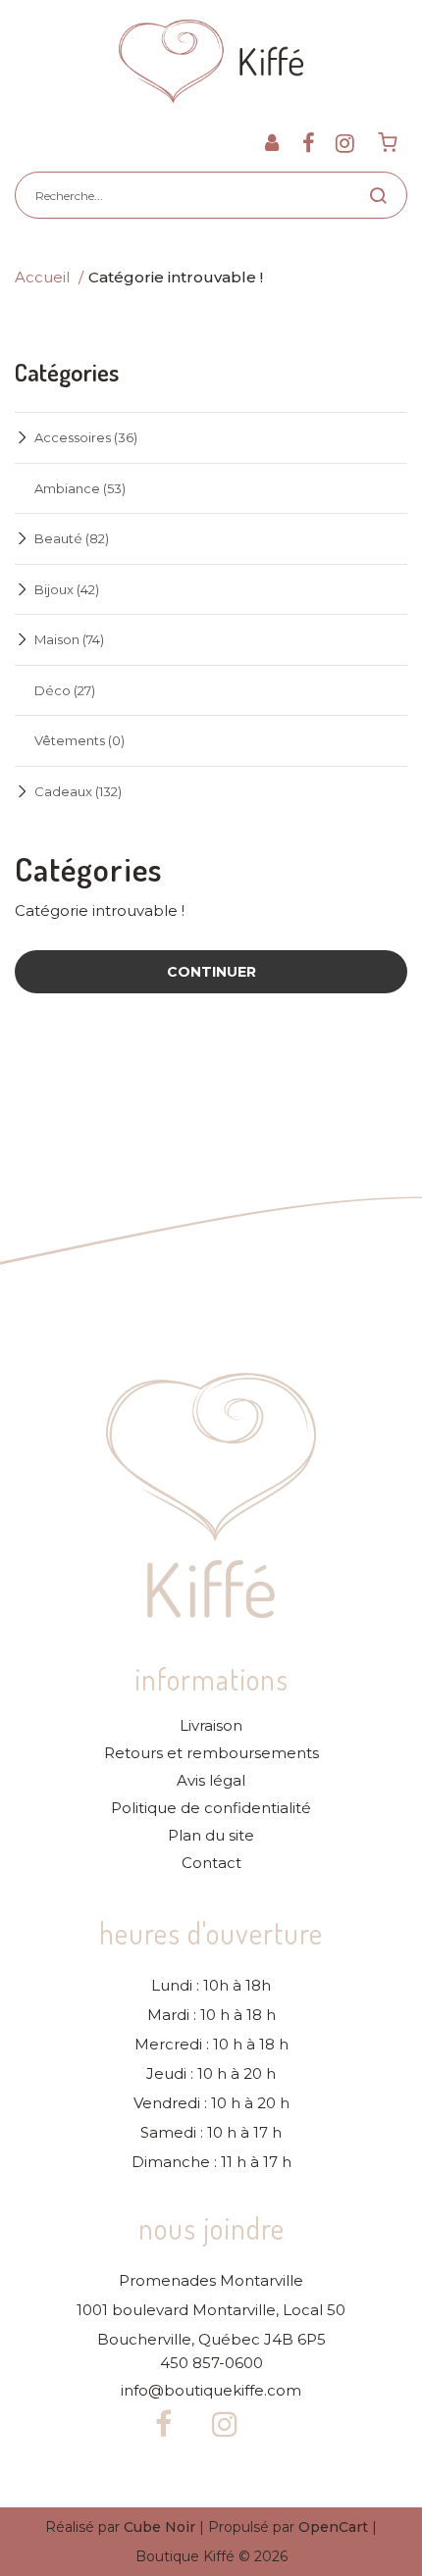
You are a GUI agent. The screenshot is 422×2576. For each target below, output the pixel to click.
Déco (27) (65, 690)
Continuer (211, 972)
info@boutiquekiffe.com (211, 2391)
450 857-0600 (211, 2363)
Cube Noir (159, 2527)
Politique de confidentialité (211, 1808)
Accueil (42, 277)
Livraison (211, 1726)
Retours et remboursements (211, 1753)
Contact (211, 1863)
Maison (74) (69, 639)
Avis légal (211, 1781)
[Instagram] (345, 143)
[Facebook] (309, 143)
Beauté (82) (72, 538)
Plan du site (211, 1836)
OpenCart (333, 2527)
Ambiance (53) (80, 488)
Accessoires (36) (86, 437)
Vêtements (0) (79, 740)
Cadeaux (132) (78, 791)
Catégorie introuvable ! (176, 277)
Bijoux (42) (67, 589)
